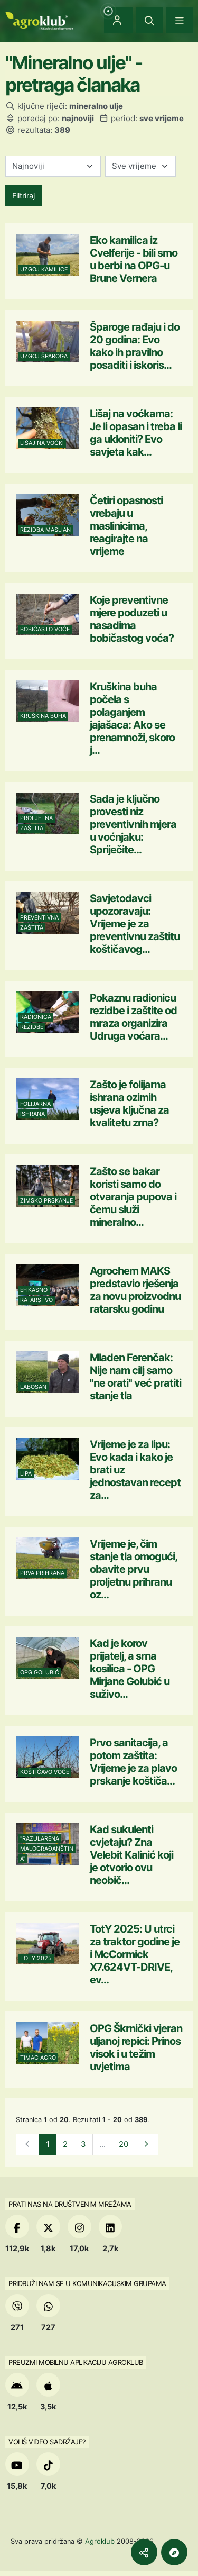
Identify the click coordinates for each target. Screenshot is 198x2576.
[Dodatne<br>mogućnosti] (174, 2552)
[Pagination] (147, 2145)
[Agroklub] (39, 20)
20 (124, 2144)
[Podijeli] (144, 2552)
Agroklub (100, 2541)
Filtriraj (23, 195)
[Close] (149, 20)
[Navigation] (180, 20)
